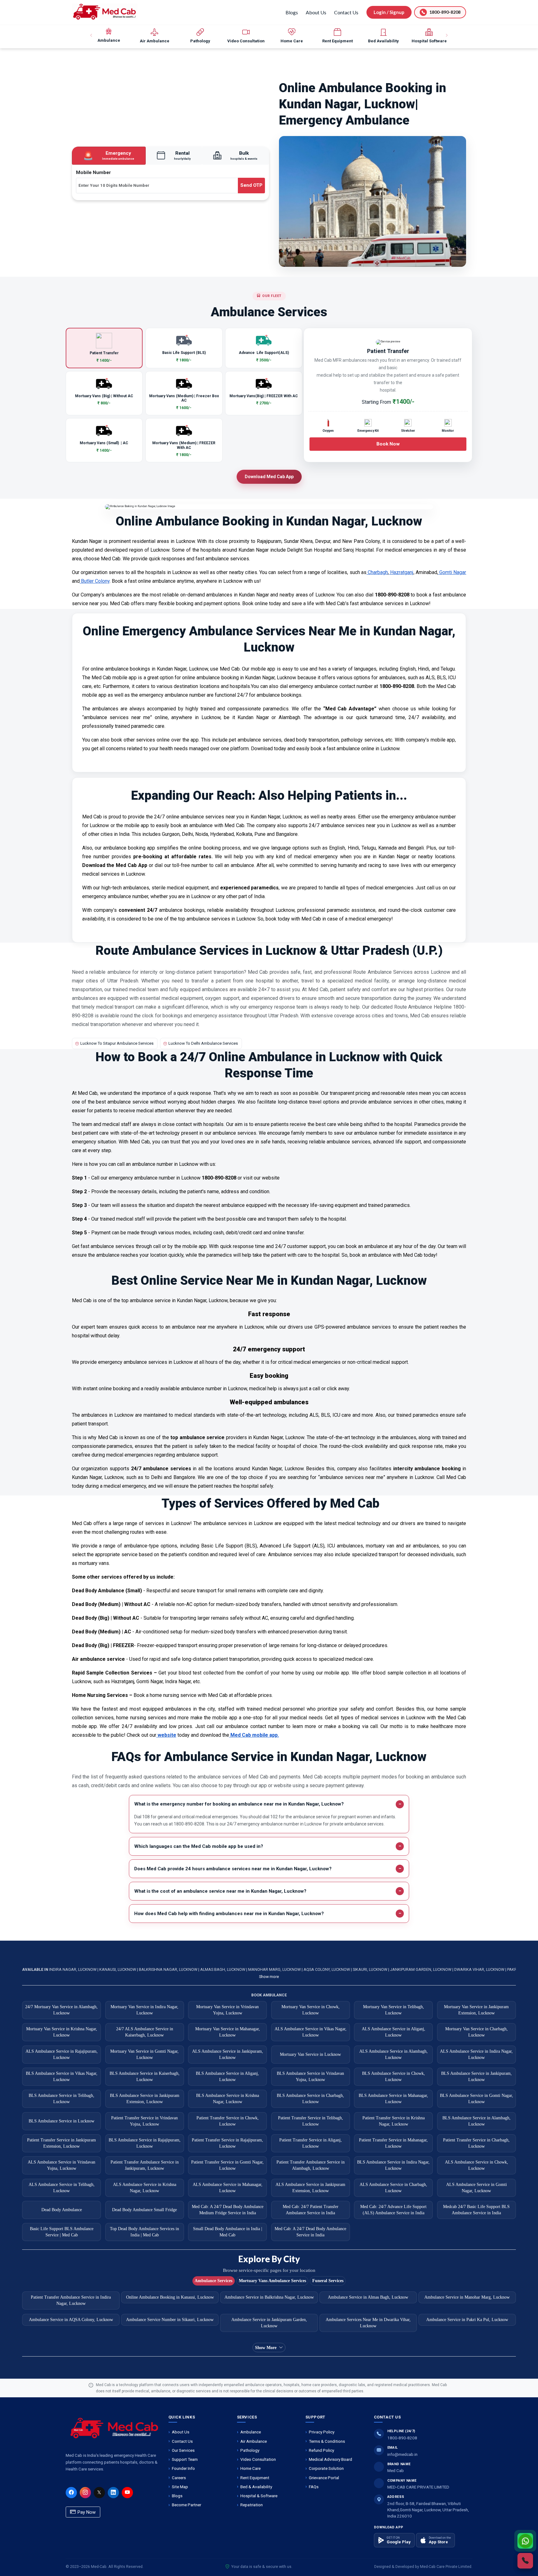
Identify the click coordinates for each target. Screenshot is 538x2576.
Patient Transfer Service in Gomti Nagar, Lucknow (227, 2165)
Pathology (250, 2450)
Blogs (292, 12)
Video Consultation (258, 2459)
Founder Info (183, 2468)
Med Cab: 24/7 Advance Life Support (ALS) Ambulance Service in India (393, 2210)
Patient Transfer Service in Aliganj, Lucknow (311, 2143)
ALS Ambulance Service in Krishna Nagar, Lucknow (145, 2188)
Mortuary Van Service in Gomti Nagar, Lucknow (144, 2054)
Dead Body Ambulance (62, 2210)
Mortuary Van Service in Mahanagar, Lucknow (228, 2032)
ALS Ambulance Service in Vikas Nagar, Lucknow (311, 2032)
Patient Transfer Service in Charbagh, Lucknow (476, 2143)
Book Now (388, 444)
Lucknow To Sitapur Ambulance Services (117, 1043)
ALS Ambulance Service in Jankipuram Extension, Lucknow (310, 2188)
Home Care (250, 2468)
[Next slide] (446, 35)
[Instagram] (85, 2493)
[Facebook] (71, 2493)
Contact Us (346, 12)
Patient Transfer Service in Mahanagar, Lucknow (393, 2143)
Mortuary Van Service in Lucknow (310, 2054)
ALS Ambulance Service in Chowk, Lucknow (477, 2165)
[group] (109, 35)
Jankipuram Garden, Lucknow (421, 1969)
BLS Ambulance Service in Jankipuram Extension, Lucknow (145, 2099)
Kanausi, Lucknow (118, 1969)
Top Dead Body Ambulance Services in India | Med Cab (144, 2232)
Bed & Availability (256, 2487)
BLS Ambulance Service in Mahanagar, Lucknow (393, 2099)
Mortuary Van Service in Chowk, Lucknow (311, 2010)
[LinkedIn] (113, 2493)
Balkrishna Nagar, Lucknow (169, 1969)
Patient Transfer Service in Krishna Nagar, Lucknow (394, 2121)
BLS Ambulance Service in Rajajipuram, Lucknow (145, 2143)
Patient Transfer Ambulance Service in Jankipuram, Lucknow (145, 2165)
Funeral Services (328, 2281)
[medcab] (105, 12)
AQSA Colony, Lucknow (327, 1969)
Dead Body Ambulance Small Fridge (144, 2210)
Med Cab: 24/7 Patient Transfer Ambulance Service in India (311, 2210)
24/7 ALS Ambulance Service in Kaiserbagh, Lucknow (145, 2032)
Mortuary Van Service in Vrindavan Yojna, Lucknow (227, 2010)
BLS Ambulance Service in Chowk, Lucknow (394, 2077)
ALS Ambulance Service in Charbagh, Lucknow (393, 2188)
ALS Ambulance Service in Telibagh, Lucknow (62, 2188)
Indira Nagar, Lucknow (73, 1969)
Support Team (185, 2459)
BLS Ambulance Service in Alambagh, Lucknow (477, 2121)
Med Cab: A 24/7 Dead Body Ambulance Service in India (310, 2232)
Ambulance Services (213, 2281)
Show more (269, 1977)
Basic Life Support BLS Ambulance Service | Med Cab (62, 2232)
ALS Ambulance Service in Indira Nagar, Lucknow (476, 2054)
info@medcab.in (402, 2454)
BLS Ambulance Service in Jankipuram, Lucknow (477, 2077)
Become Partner (186, 2505)
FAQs (314, 2487)
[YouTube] (127, 2493)
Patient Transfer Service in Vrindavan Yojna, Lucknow (144, 2121)
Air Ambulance (254, 2441)
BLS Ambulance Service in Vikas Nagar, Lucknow (62, 2077)
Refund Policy (321, 2450)
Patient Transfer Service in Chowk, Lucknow (228, 2121)
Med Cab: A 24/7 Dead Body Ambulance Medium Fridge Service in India (228, 2210)
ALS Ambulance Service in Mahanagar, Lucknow (228, 2188)
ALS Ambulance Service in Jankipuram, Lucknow (228, 2054)
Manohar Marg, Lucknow (275, 1969)
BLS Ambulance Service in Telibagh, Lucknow (61, 2099)
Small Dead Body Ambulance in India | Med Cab (228, 2232)
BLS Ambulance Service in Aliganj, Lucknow (227, 2077)
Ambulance (251, 2432)
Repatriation (252, 2505)
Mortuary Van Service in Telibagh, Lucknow (394, 2010)
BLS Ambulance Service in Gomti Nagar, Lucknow (477, 2099)
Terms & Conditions (327, 2441)
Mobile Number (93, 172)
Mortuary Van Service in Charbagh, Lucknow (477, 2032)
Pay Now (86, 2512)
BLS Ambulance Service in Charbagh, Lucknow (310, 2099)
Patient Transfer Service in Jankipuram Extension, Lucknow (61, 2143)
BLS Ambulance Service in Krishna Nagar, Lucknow (228, 2099)
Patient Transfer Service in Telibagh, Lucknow (311, 2121)
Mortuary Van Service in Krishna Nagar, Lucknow (62, 2032)
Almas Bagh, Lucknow (223, 1969)
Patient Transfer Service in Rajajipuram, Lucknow (227, 2143)
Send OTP (251, 185)
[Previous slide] (92, 35)
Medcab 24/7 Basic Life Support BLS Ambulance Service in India (476, 2210)
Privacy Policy (322, 2432)
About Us (316, 12)
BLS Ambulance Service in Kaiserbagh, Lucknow (145, 2077)
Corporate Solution (326, 2468)
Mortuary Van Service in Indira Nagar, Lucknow (144, 2010)
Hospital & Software (259, 2496)
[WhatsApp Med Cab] (525, 2541)
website (166, 1735)
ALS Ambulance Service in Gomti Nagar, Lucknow (477, 2188)
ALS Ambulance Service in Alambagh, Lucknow (394, 2054)
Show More (266, 2348)
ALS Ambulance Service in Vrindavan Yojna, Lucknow (61, 2165)
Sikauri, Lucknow (370, 1969)
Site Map (180, 2487)
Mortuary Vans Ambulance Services (272, 2281)
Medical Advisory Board (330, 2459)
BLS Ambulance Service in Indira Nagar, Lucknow (393, 2165)
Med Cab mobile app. (254, 1735)
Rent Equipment (255, 2478)
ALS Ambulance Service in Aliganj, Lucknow (394, 2032)
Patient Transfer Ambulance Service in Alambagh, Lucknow (311, 2165)
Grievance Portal (324, 2478)
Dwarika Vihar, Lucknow (480, 1969)
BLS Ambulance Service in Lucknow (61, 2121)
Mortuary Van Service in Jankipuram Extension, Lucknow (476, 2010)
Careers (179, 2478)
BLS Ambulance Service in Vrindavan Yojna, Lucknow (310, 2077)
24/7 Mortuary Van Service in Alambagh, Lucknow (61, 2010)
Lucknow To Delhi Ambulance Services (203, 1043)
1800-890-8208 (402, 2438)
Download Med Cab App (269, 477)
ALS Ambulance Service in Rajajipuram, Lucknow (62, 2054)
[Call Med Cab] (525, 2561)
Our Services (183, 2450)
